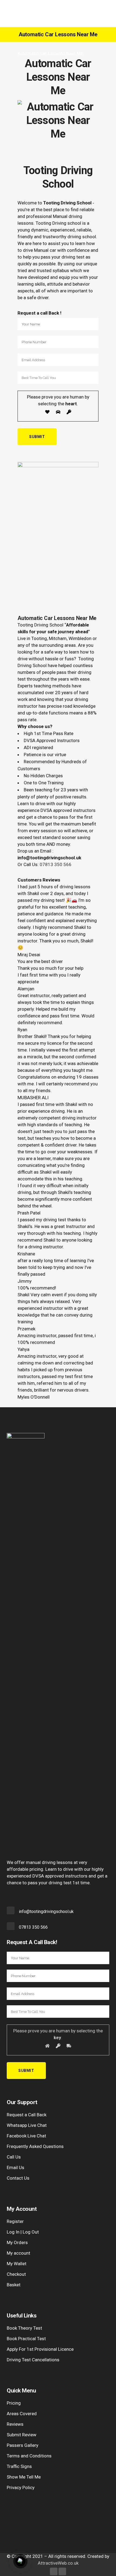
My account (18, 2253)
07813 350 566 (56, 864)
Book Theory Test (24, 2328)
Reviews (15, 2424)
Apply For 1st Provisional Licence (40, 2349)
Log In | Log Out (23, 2232)
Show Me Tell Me (24, 2477)
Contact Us (18, 2178)
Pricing (14, 2403)
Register (15, 2221)
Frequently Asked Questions (35, 2146)
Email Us (16, 2167)
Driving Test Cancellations (33, 2360)
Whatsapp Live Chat (27, 2125)
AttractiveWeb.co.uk (58, 2563)
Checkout (16, 2274)
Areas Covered (22, 2414)
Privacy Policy (21, 2487)
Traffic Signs (19, 2466)
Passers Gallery (23, 2445)
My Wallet (17, 2264)
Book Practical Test (26, 2339)
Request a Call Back (27, 2115)
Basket (14, 2285)
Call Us (14, 2157)
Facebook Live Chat (26, 2136)
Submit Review (22, 2435)
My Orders (17, 2242)
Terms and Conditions (29, 2456)
